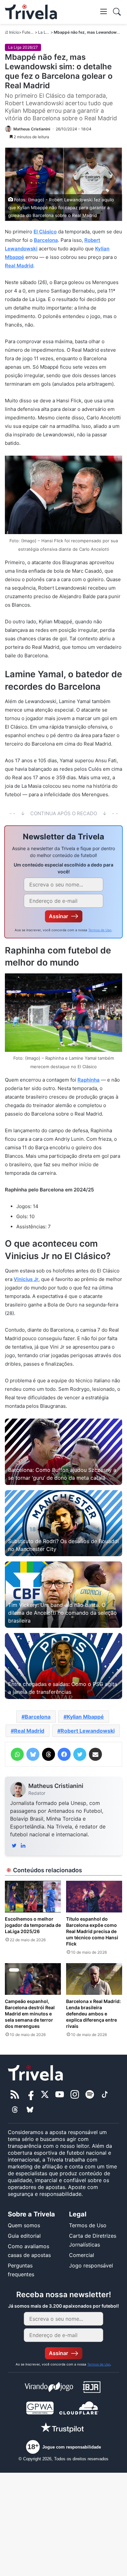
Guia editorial (24, 2236)
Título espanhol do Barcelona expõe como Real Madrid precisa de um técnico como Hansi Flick (92, 1931)
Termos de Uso (100, 930)
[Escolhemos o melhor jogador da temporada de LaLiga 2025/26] (33, 1897)
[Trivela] (31, 12)
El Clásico (45, 232)
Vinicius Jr (26, 1279)
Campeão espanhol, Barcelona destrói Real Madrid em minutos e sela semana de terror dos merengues (30, 2014)
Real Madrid (19, 266)
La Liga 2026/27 (23, 47)
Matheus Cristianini (56, 1786)
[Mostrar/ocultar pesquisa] (117, 12)
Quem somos (24, 2225)
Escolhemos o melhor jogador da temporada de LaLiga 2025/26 (33, 1925)
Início (14, 32)
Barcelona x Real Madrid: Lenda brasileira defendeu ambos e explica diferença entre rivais (93, 2014)
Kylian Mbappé (85, 1717)
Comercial (82, 2255)
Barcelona (46, 240)
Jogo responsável (91, 2265)
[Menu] (104, 11)
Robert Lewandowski (88, 1731)
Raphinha (89, 1080)
